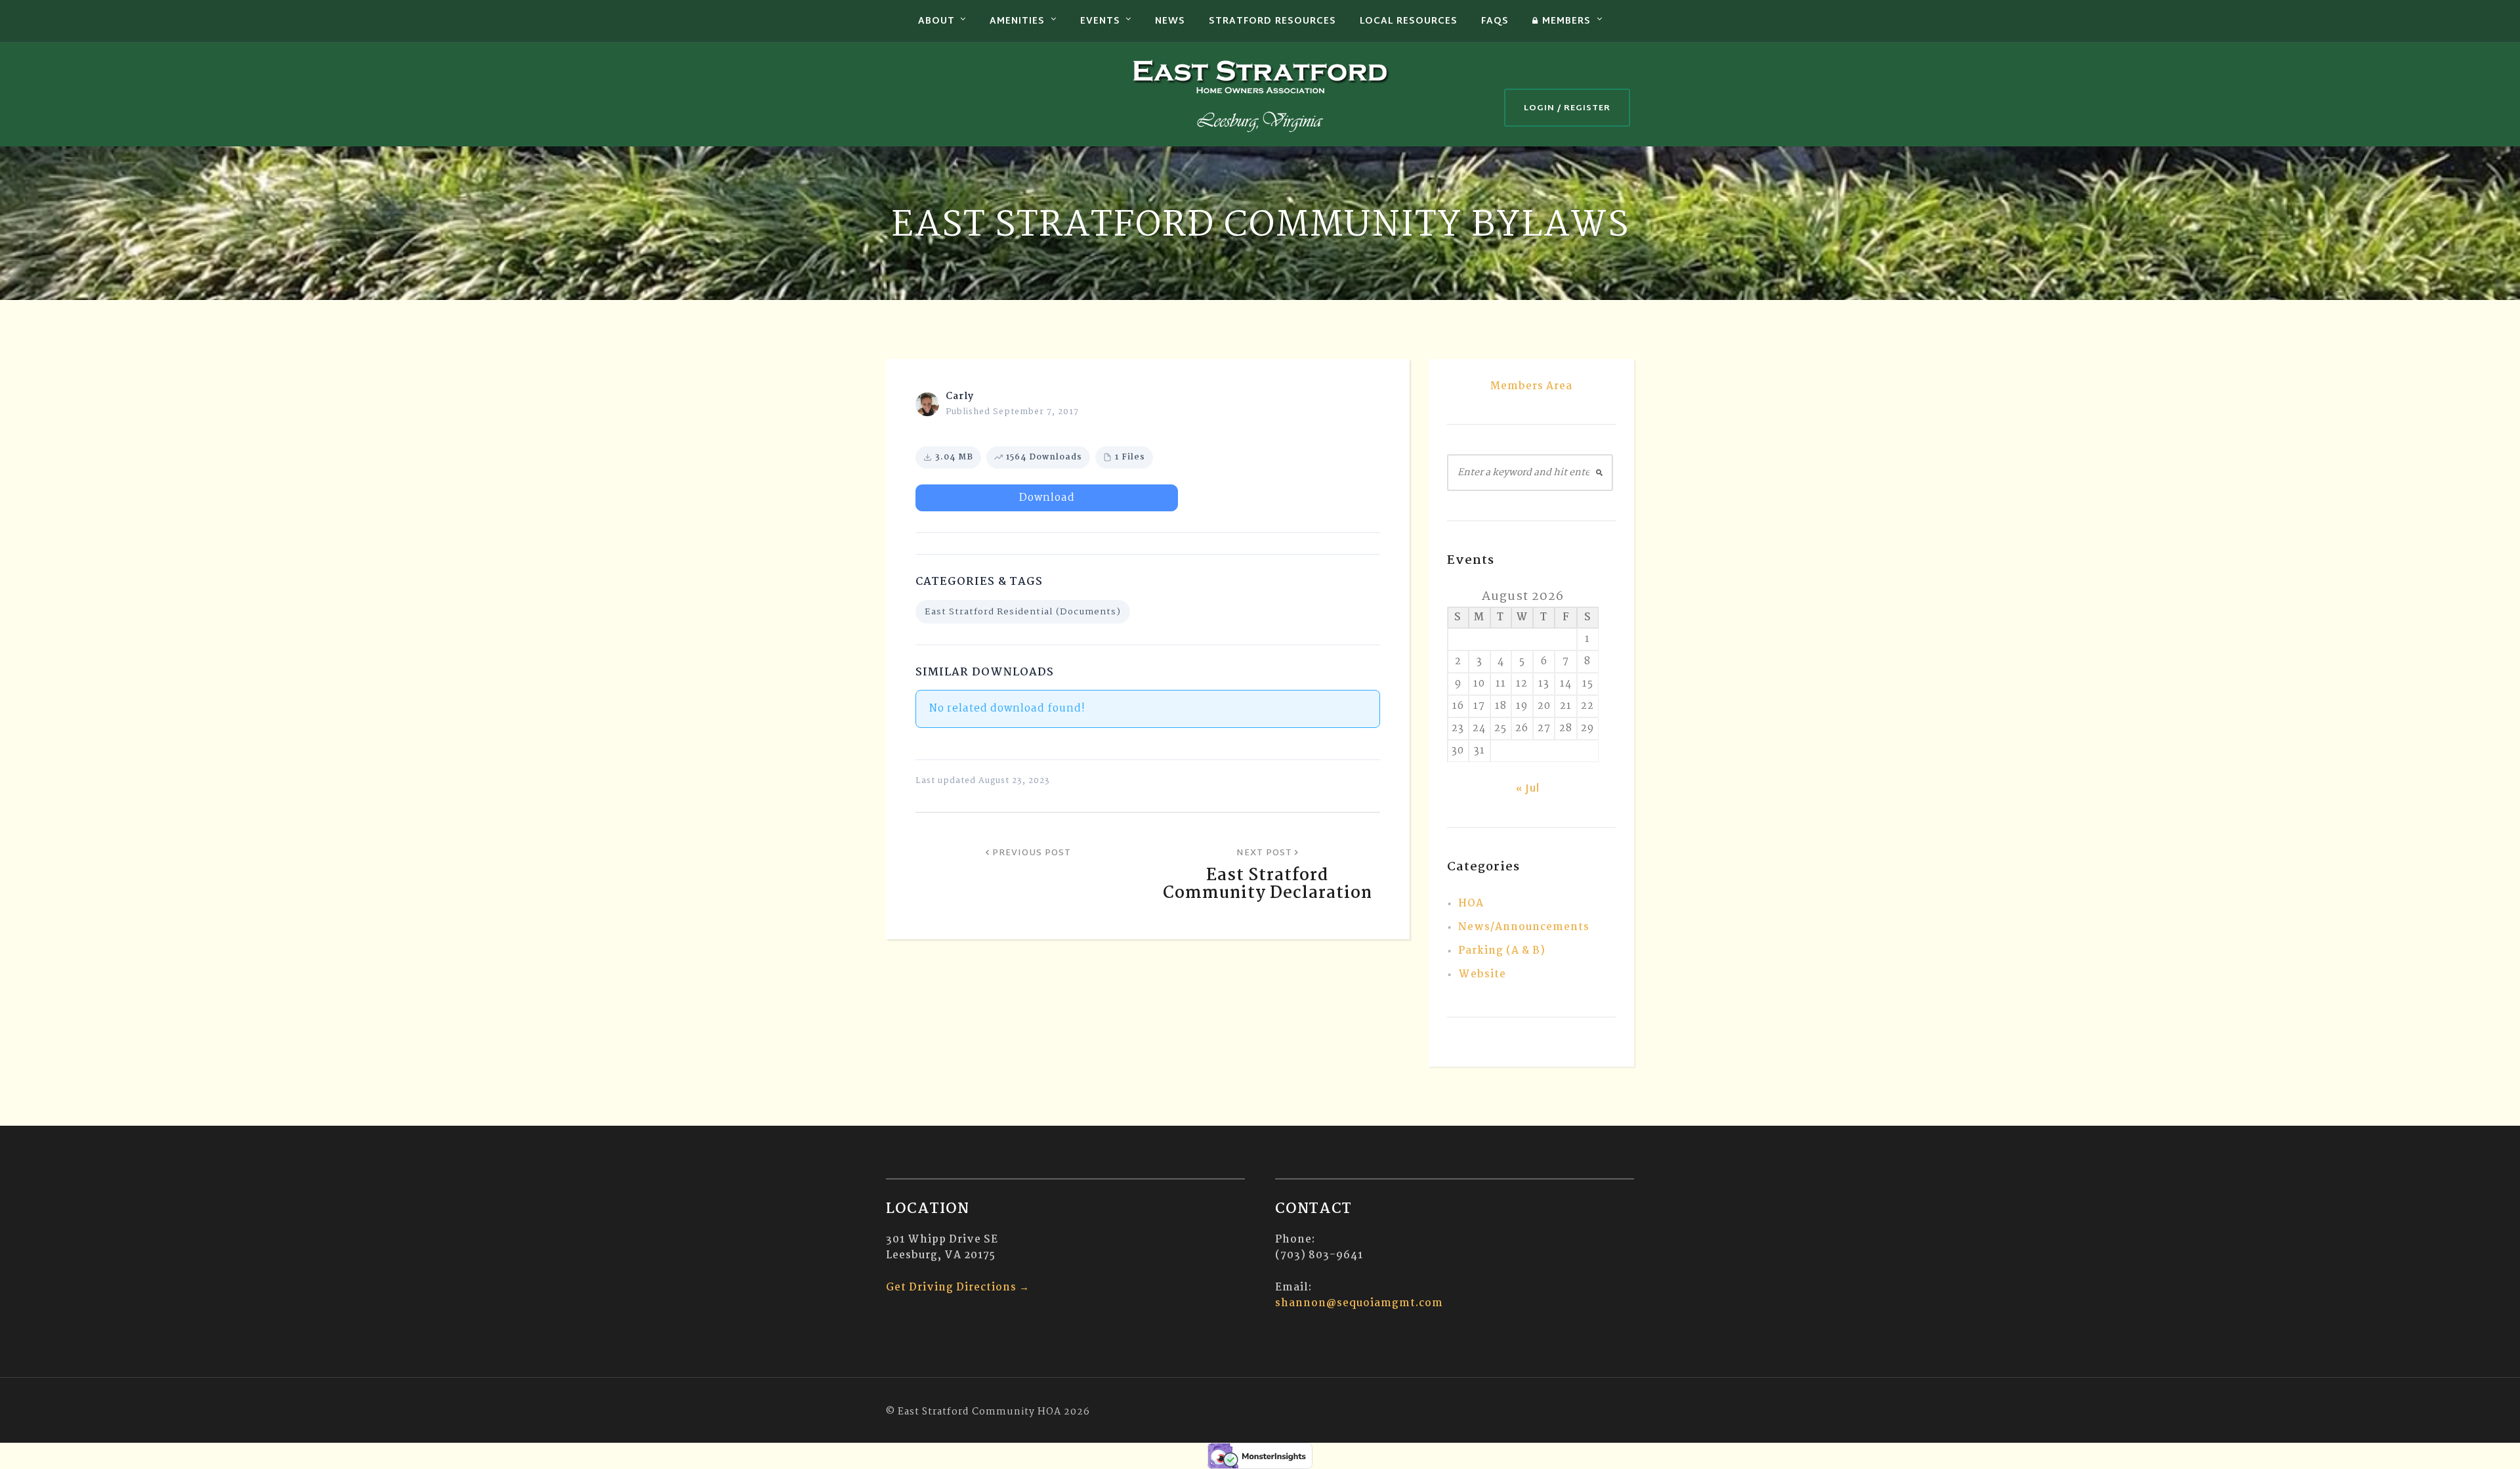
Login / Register (1567, 108)
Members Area (1531, 386)
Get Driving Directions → (958, 1288)
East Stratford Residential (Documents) (1023, 612)
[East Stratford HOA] (1260, 94)
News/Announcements (1524, 927)
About (936, 21)
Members (1566, 21)
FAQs (1495, 21)
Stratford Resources (1272, 21)
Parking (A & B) (1502, 951)
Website (1482, 974)
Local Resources (1409, 21)
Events (1100, 21)
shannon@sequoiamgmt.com (1359, 1303)
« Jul (1528, 789)
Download (1047, 498)
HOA (1471, 904)
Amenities (1017, 21)
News (1170, 21)
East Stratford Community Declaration (1268, 884)
